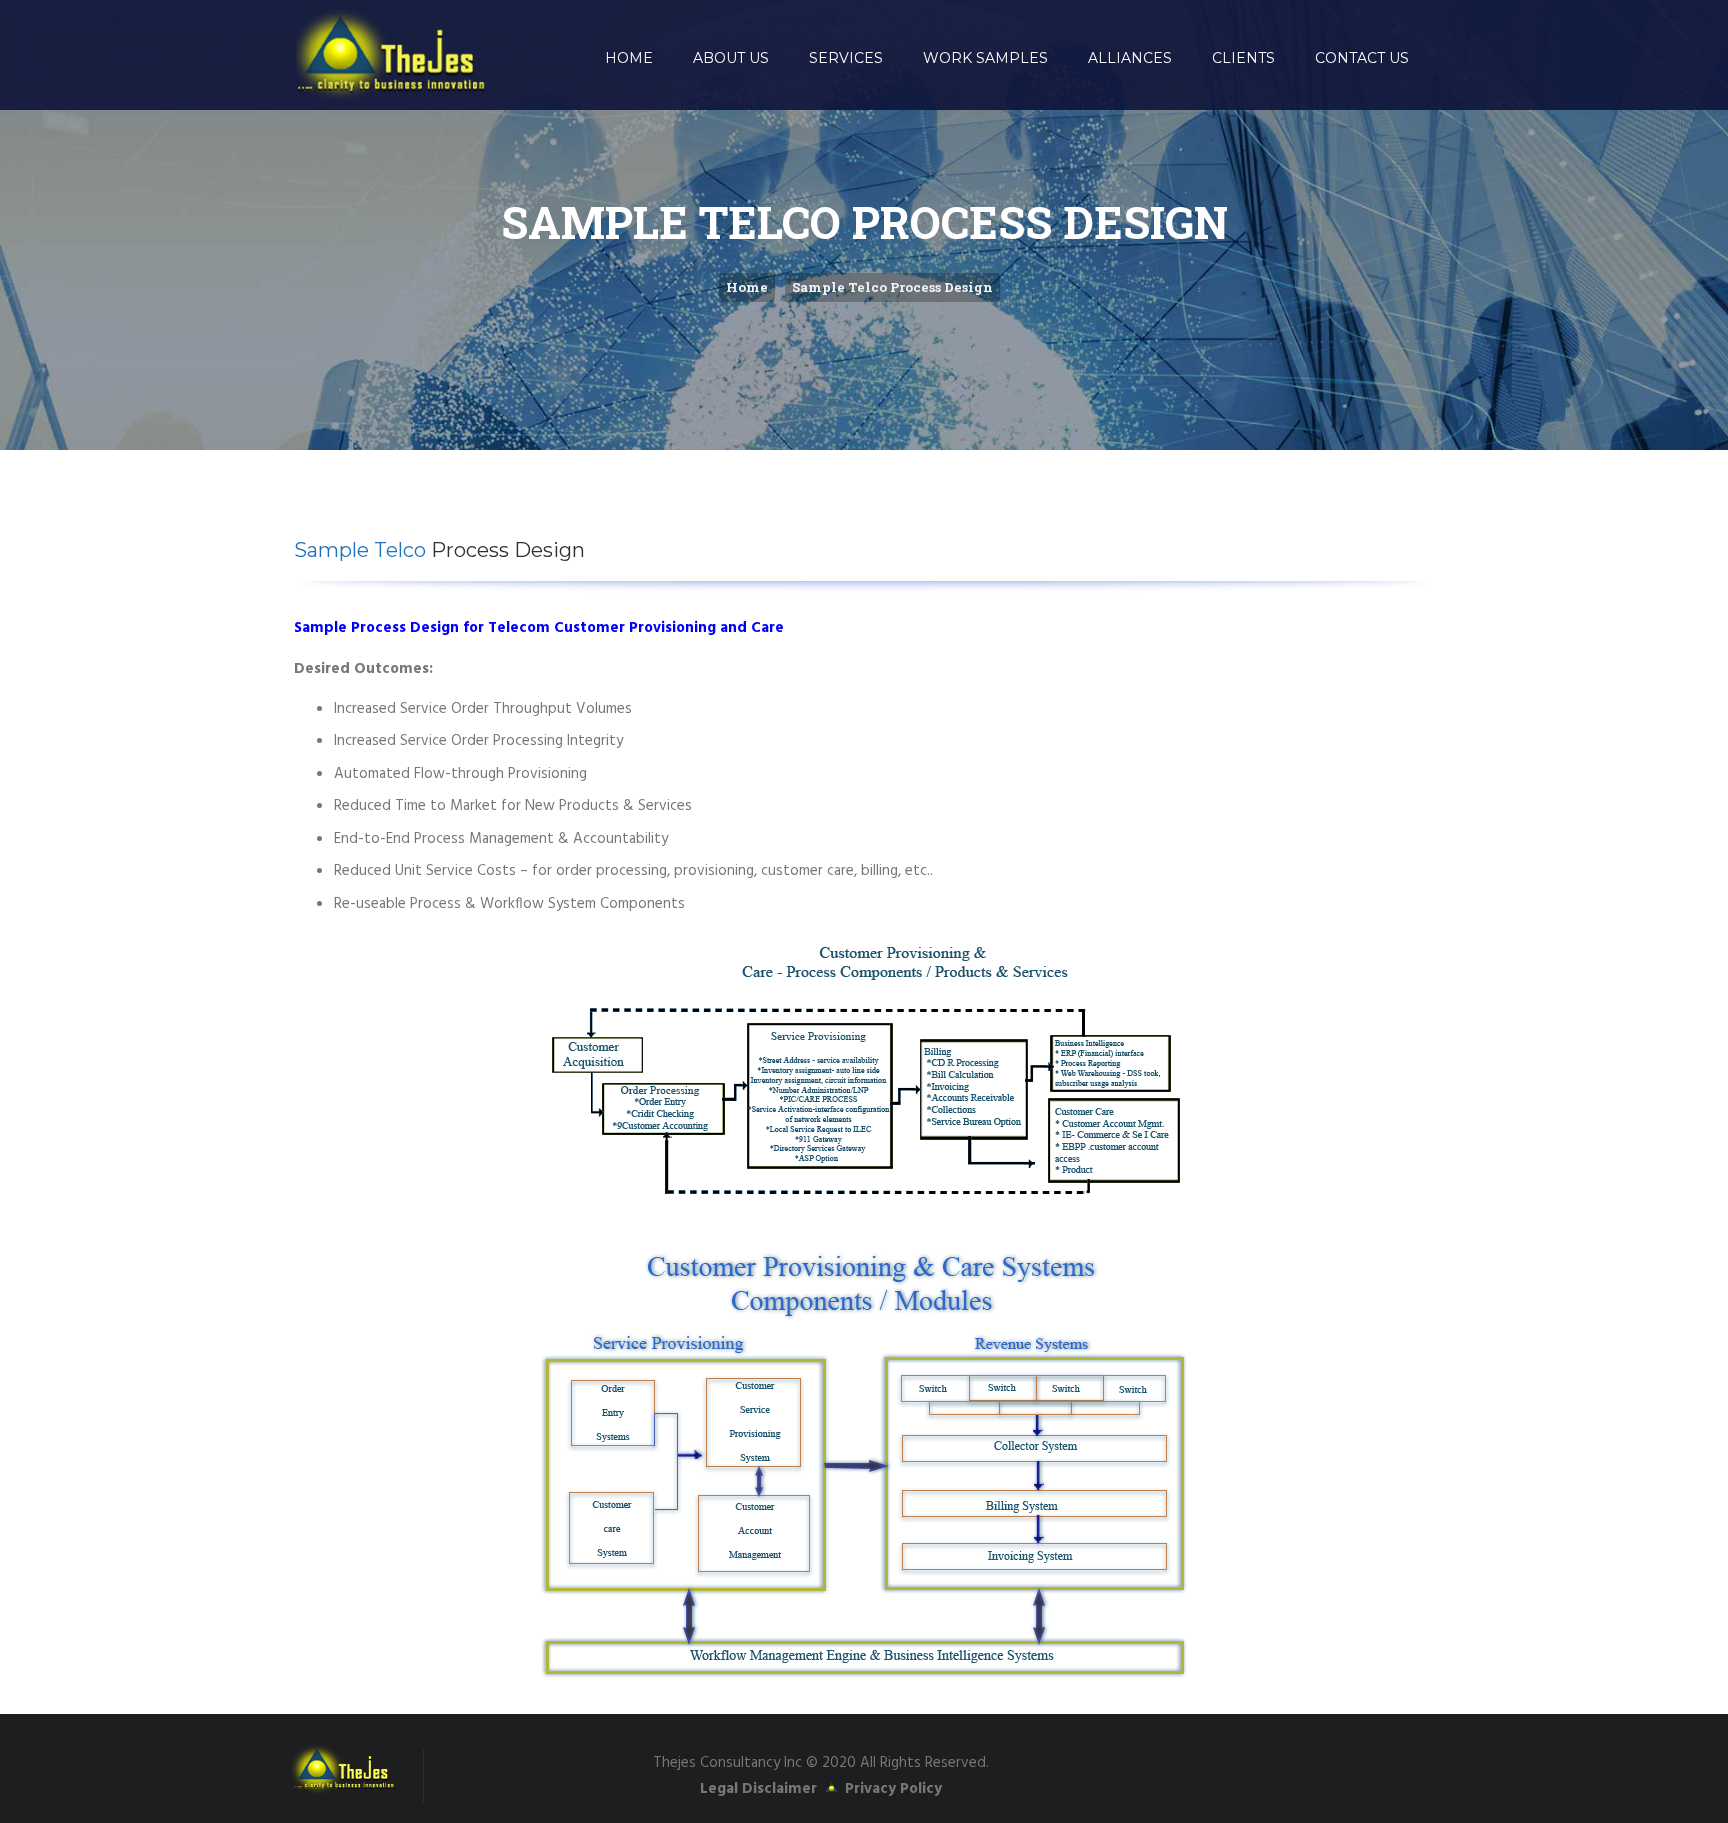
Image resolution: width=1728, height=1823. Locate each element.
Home (629, 58)
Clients (1243, 58)
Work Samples (985, 58)
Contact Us (1362, 58)
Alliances (1130, 58)
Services (846, 58)
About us (731, 58)
